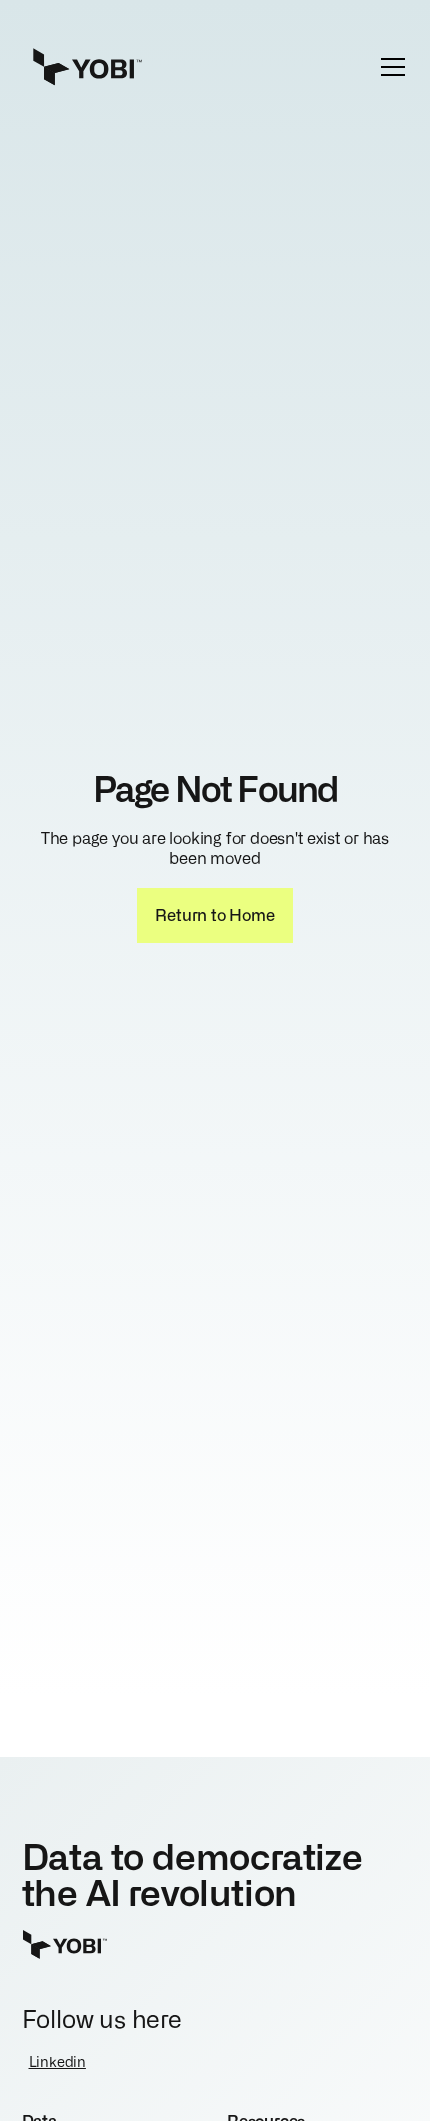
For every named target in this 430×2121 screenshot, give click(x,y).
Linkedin (57, 2061)
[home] (128, 67)
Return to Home (214, 914)
